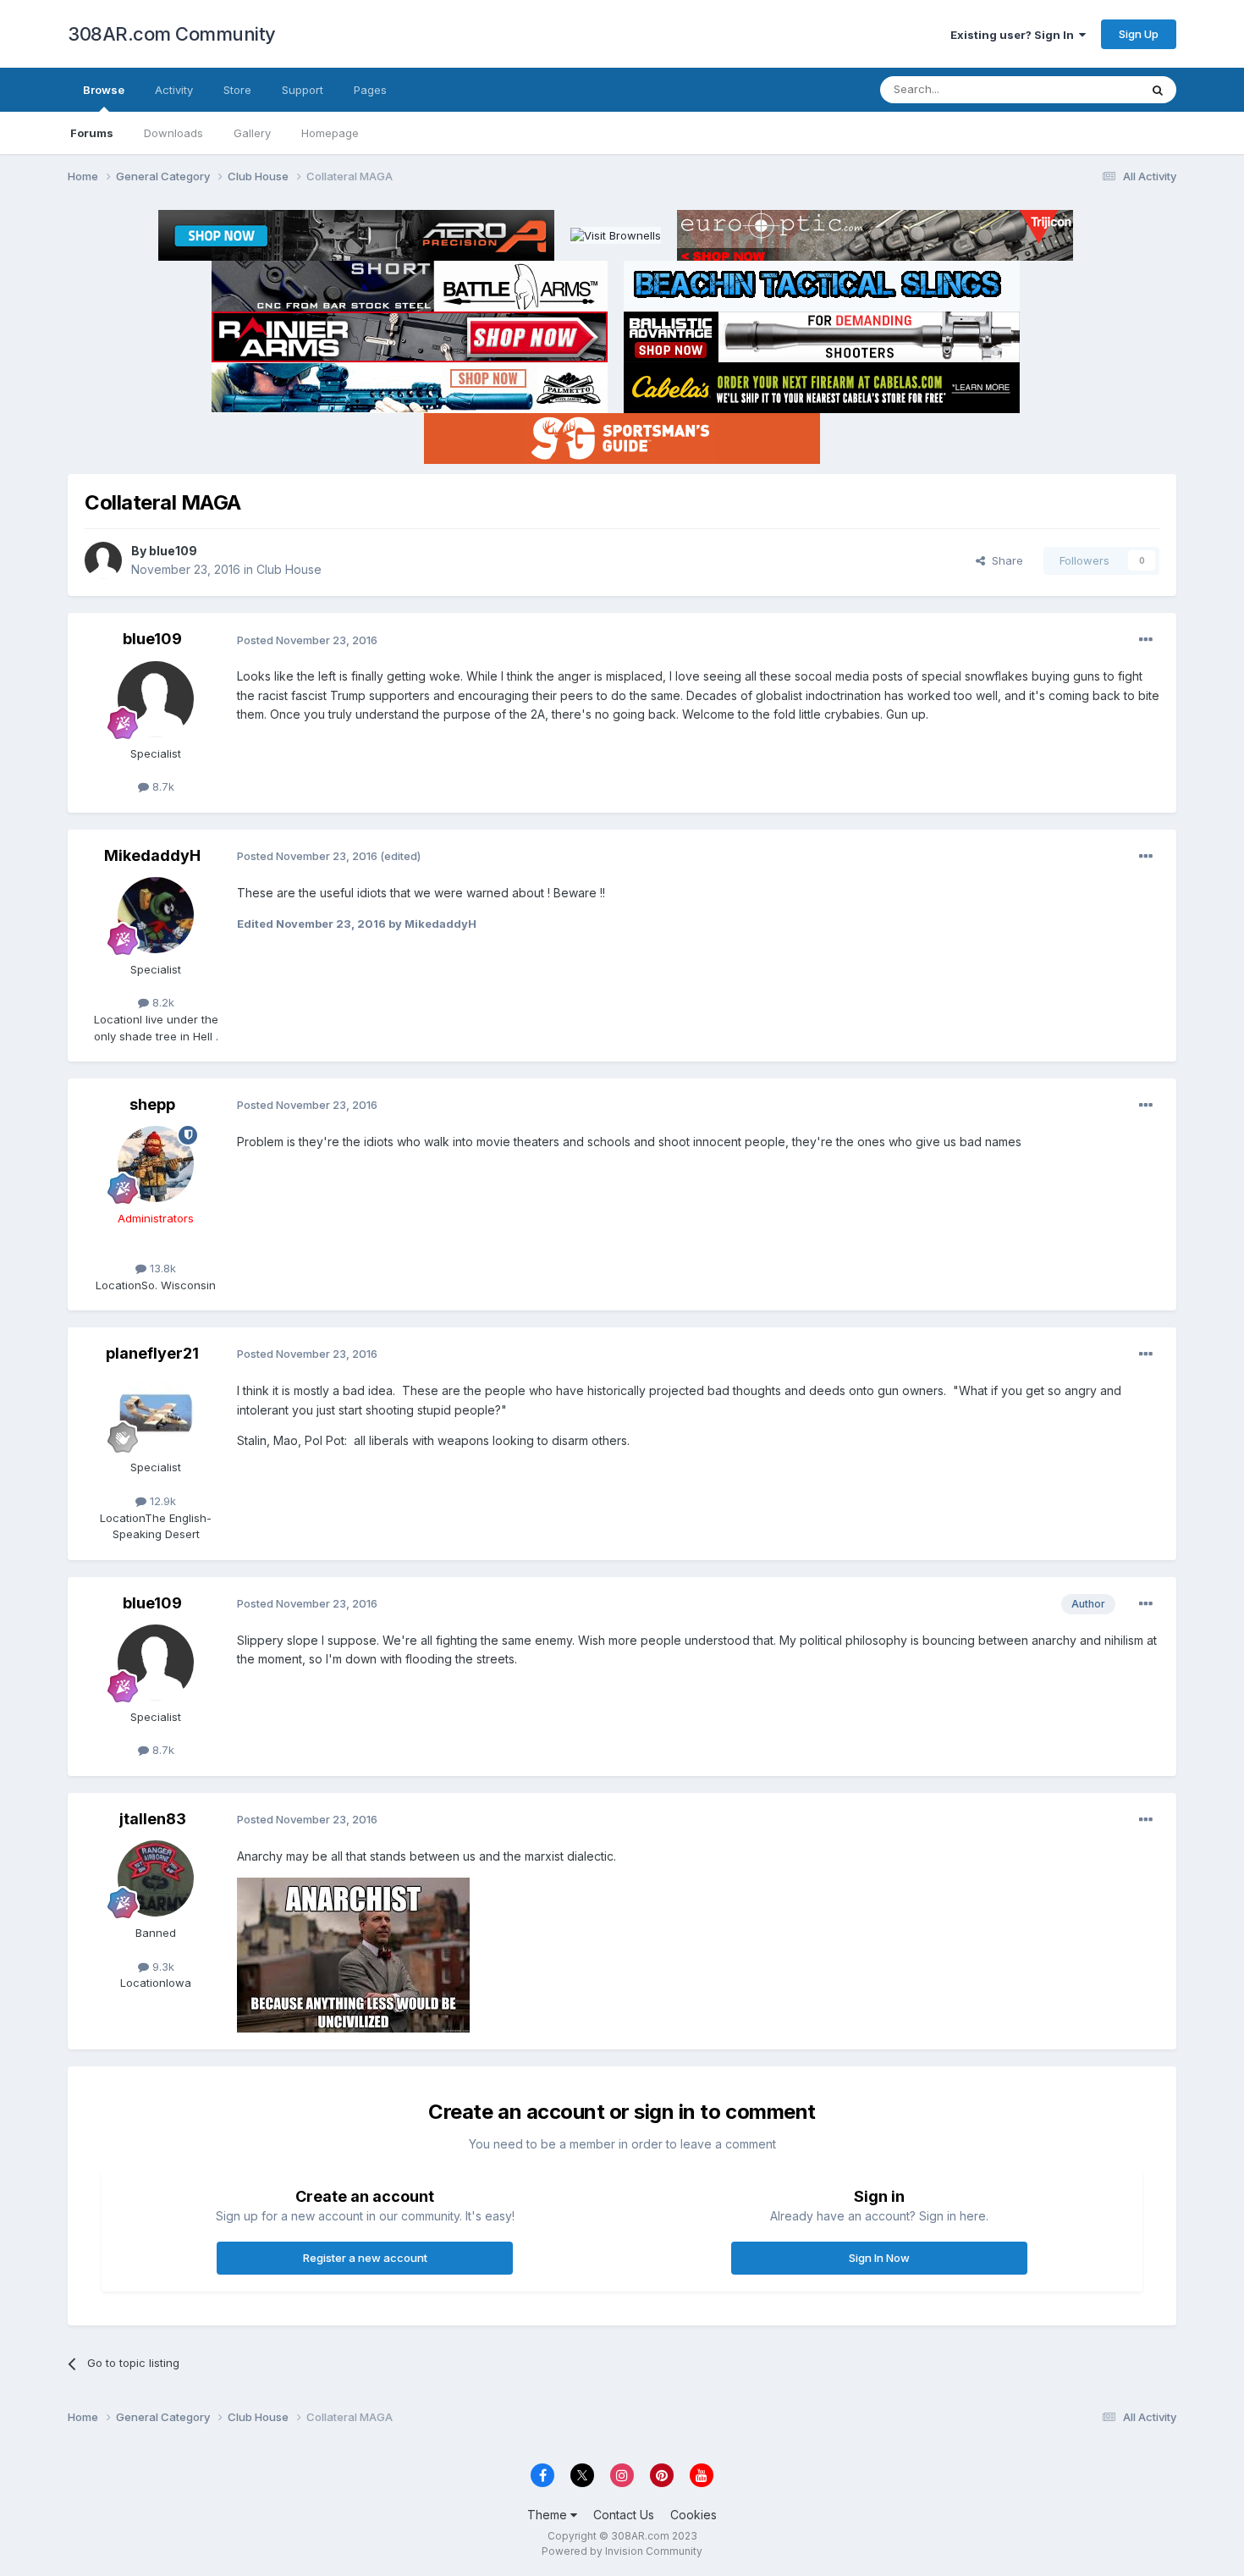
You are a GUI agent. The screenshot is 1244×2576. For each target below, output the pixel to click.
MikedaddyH (152, 855)
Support (303, 90)
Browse (104, 90)
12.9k (161, 1501)
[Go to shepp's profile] (156, 1164)
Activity (174, 90)
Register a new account (365, 2258)
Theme (549, 2515)
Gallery (252, 133)
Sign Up (1139, 34)
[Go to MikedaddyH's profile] (156, 915)
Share (1004, 560)
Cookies (694, 2515)
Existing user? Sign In (1015, 35)
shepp (152, 1104)
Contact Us (624, 2515)
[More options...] (1146, 640)
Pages (370, 90)
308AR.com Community (172, 34)
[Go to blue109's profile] (103, 560)
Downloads (173, 133)
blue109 (173, 551)
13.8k (161, 1268)
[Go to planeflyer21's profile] (156, 1413)
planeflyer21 (152, 1353)
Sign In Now (879, 2258)
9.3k (162, 1966)
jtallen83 (153, 1819)
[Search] (1158, 90)
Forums (92, 133)
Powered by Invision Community (622, 2551)
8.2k (162, 1002)
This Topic (1090, 89)
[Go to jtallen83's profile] (156, 1878)
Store (237, 90)
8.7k (162, 786)
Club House (289, 569)
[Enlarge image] (353, 1954)
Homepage (330, 133)
